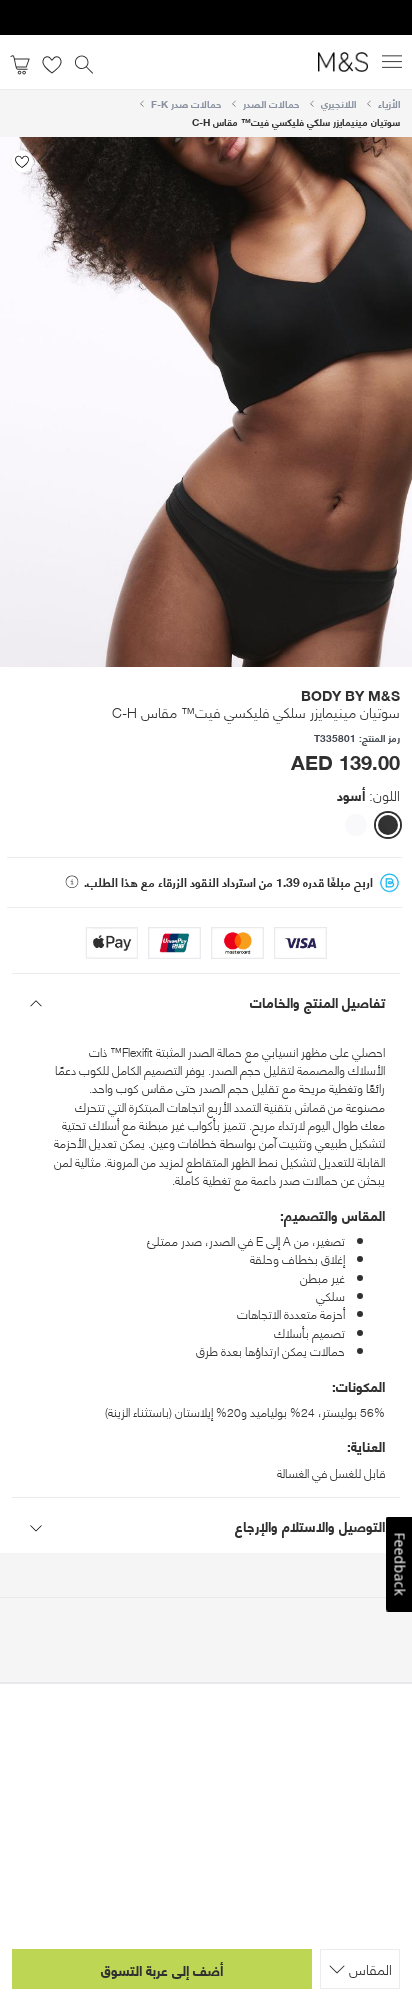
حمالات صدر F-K (186, 103)
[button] (388, 825)
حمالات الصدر (271, 103)
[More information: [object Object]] (72, 882)
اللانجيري (338, 103)
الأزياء (389, 103)
